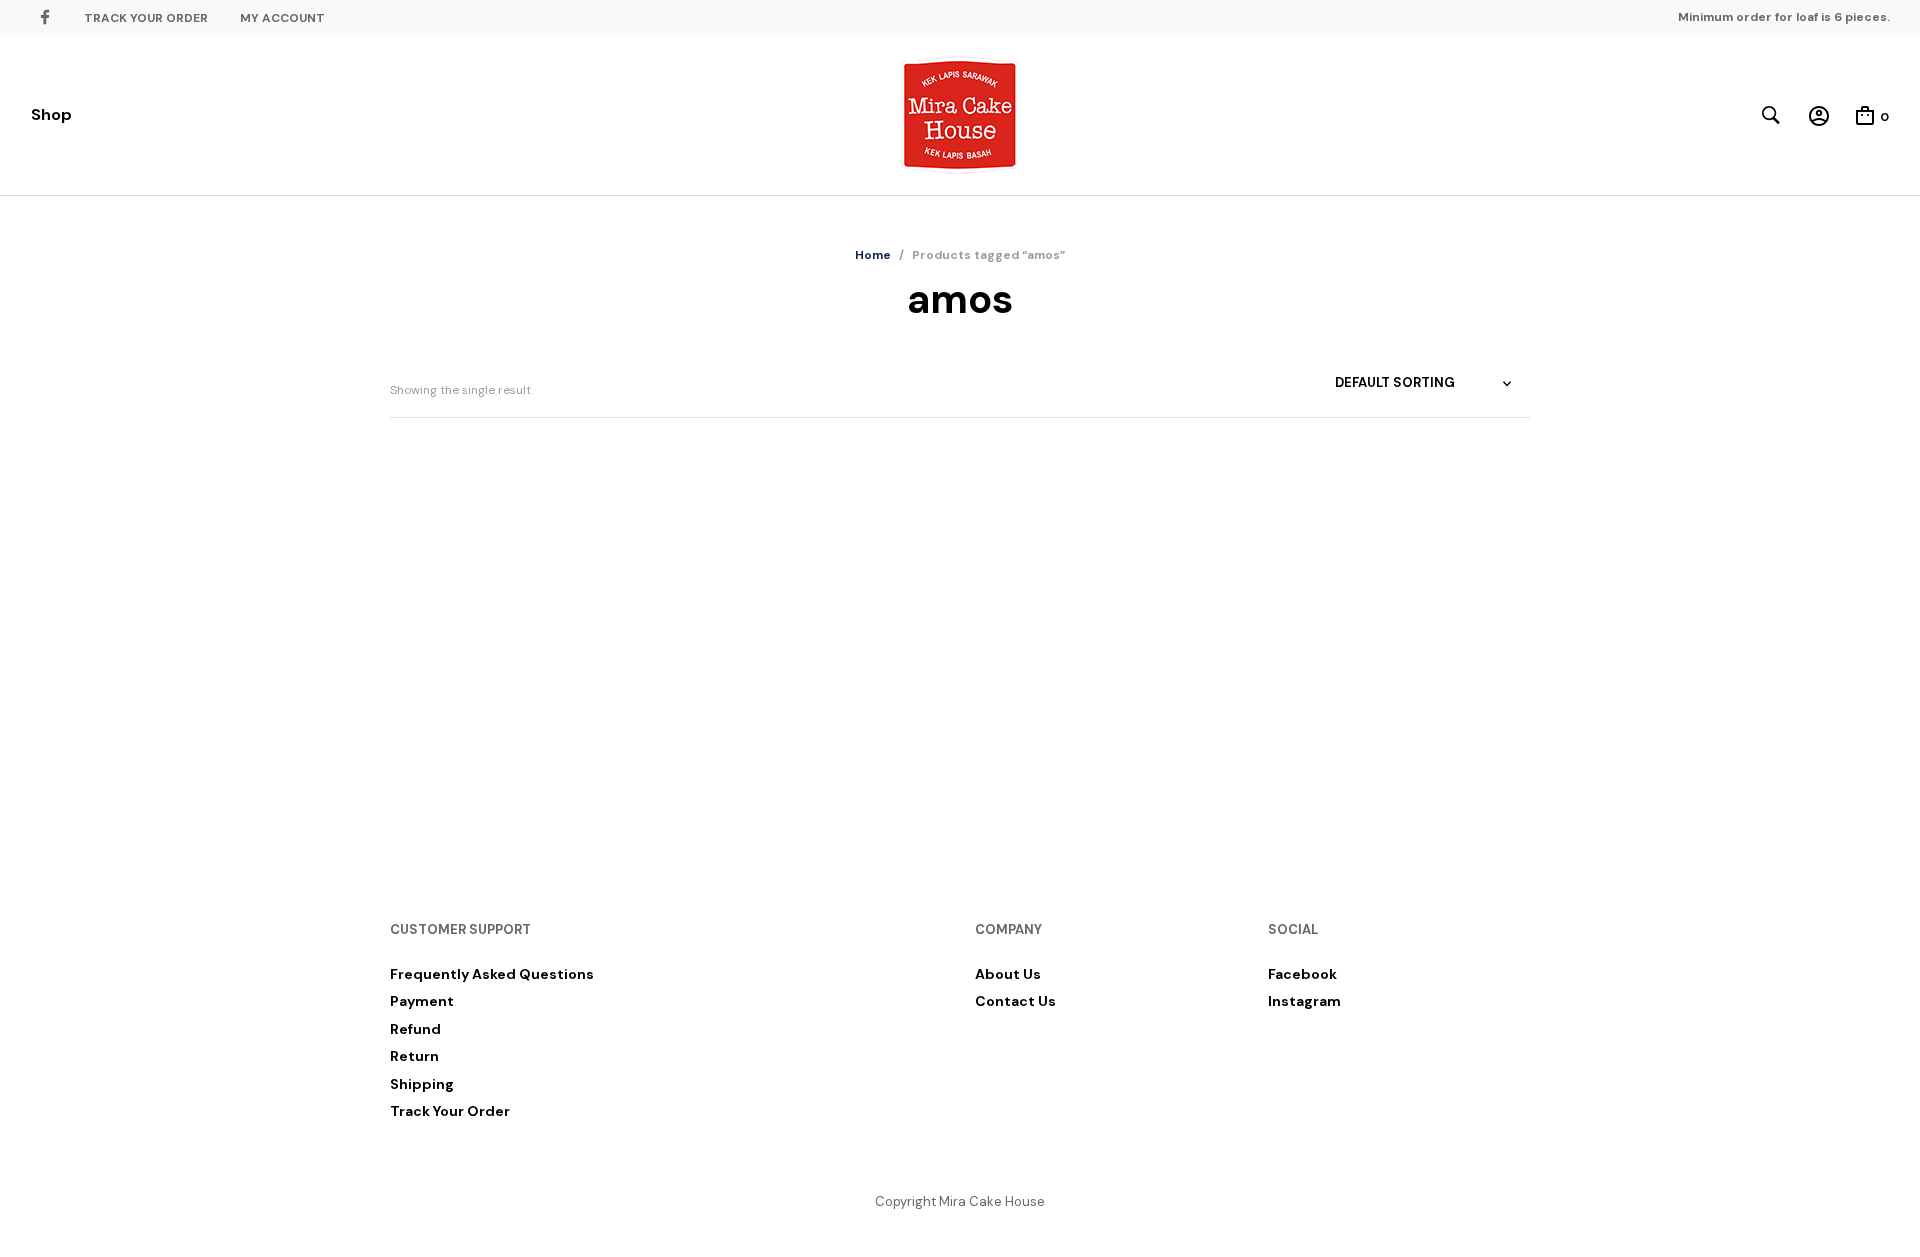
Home (873, 255)
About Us (1008, 974)
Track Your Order (146, 18)
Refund (415, 1029)
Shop (51, 114)
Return (414, 1056)
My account (282, 18)
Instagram (1304, 1001)
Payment (422, 1001)
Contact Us (1015, 1001)
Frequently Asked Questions (492, 974)
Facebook (1302, 974)
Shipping (422, 1084)
